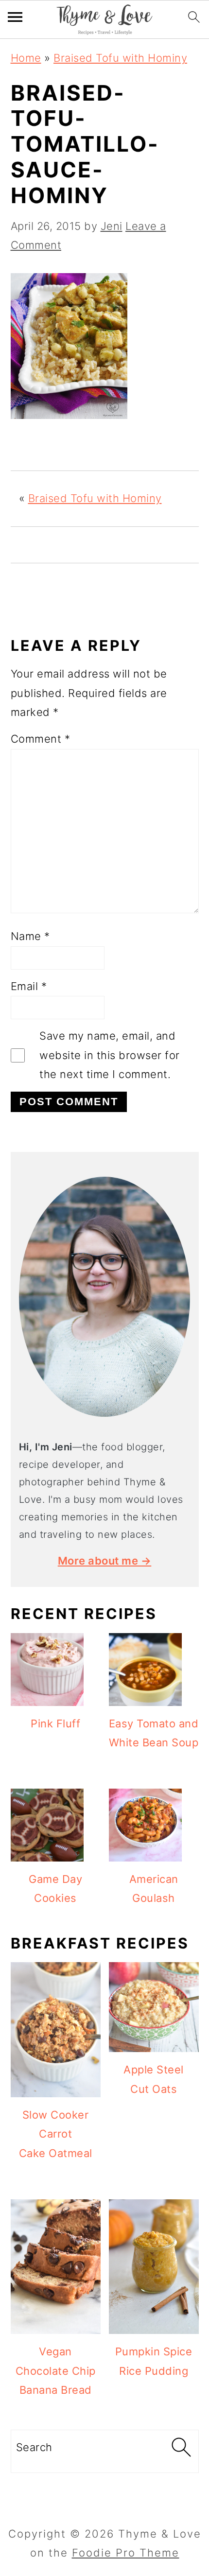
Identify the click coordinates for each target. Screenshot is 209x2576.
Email (29, 986)
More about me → (105, 1561)
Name (30, 936)
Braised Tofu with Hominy (120, 58)
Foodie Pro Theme (126, 2553)
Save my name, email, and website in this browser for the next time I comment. (110, 1055)
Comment (41, 739)
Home (26, 58)
